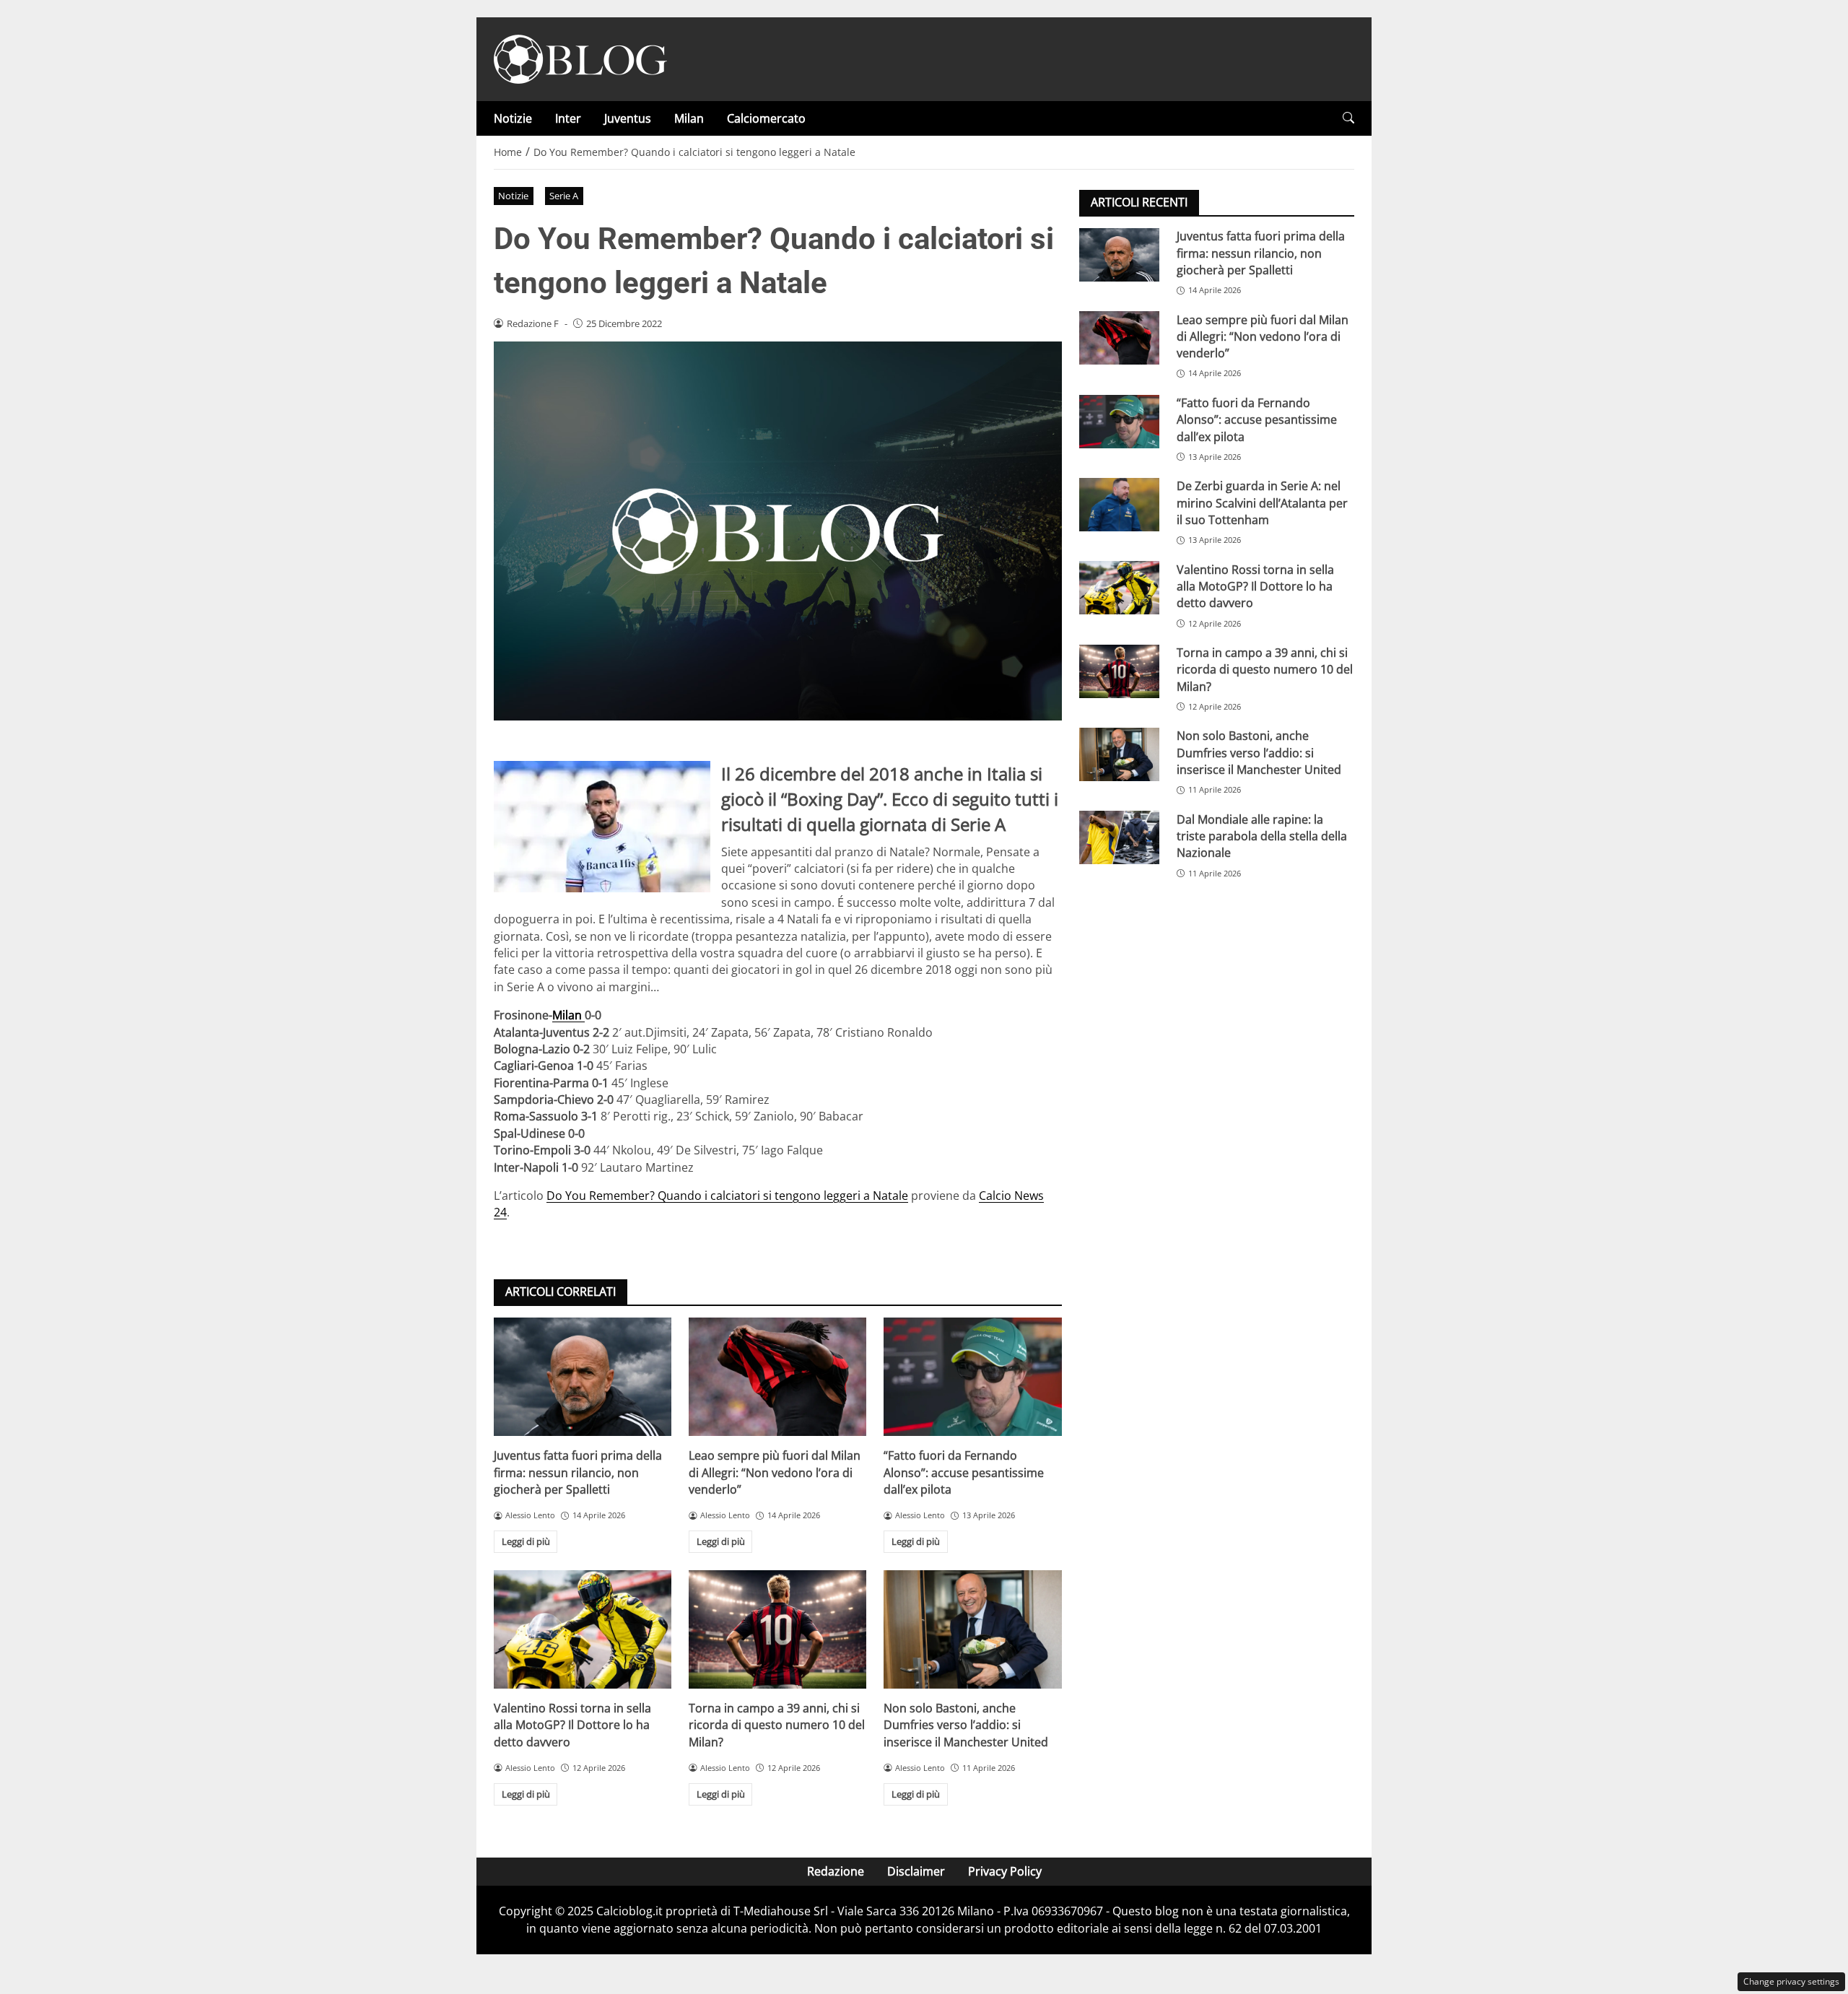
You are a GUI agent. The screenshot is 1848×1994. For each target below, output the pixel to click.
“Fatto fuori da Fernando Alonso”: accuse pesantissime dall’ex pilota (964, 1472)
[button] (1348, 118)
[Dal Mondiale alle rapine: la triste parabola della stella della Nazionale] (1119, 837)
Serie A (564, 196)
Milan (689, 118)
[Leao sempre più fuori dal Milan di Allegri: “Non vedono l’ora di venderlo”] (777, 1377)
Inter (568, 118)
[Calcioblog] (580, 58)
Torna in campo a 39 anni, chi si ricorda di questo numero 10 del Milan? (777, 1725)
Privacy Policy (1005, 1871)
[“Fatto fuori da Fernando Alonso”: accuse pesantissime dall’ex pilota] (972, 1377)
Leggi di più (526, 1541)
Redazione (836, 1871)
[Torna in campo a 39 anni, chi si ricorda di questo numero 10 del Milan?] (777, 1629)
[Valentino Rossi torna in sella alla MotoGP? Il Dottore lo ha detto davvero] (583, 1629)
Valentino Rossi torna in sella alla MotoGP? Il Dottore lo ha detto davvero (572, 1725)
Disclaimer (916, 1871)
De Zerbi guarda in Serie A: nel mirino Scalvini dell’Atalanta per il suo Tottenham (1262, 503)
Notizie (513, 118)
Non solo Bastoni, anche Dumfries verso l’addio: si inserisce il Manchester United (966, 1725)
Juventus (628, 118)
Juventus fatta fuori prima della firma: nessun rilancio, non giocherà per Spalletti (578, 1472)
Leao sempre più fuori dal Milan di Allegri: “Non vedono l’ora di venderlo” (775, 1472)
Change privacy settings (1791, 1981)
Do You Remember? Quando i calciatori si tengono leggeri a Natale (727, 1196)
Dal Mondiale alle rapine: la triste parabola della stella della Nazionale (1262, 836)
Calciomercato (766, 118)
